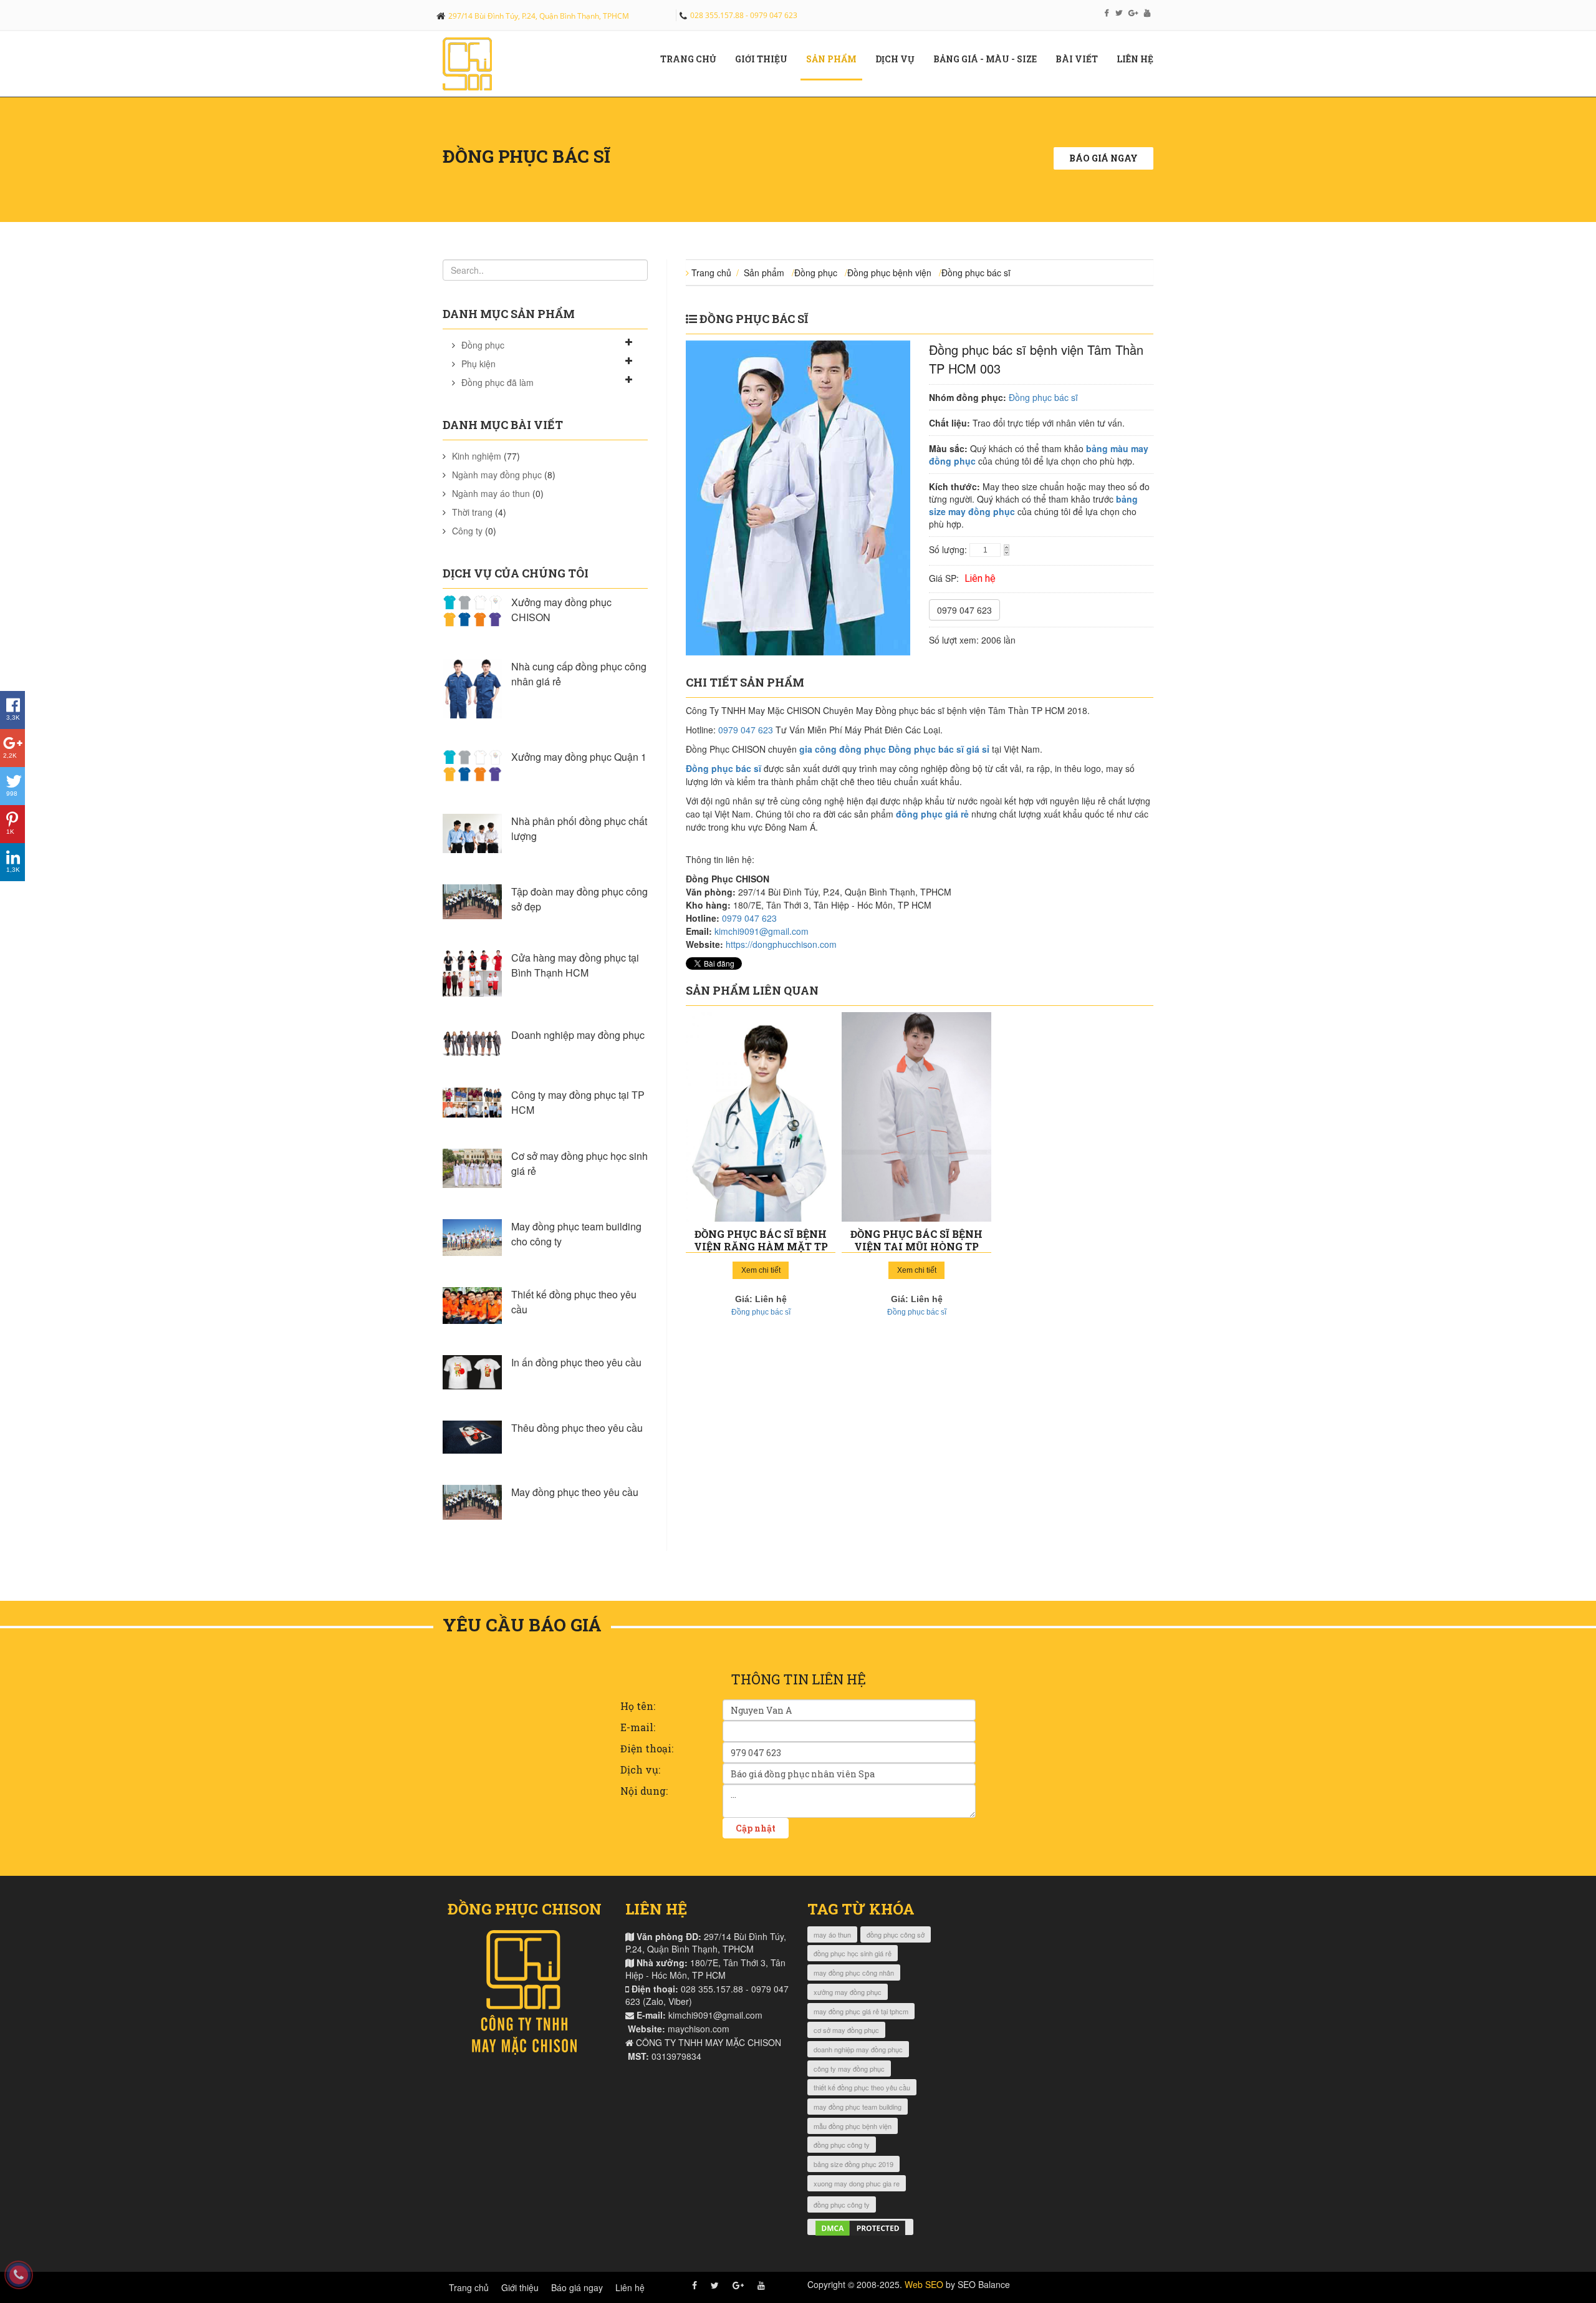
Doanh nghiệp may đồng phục (578, 1035)
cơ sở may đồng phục (846, 2030)
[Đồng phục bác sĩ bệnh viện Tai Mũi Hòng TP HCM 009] (916, 1117)
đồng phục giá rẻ (932, 814)
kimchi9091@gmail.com (762, 931)
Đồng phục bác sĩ (976, 273)
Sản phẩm (836, 59)
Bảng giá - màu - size (990, 59)
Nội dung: (644, 1791)
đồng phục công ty (842, 2145)
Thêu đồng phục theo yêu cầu (577, 1428)
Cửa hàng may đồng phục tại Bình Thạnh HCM (575, 965)
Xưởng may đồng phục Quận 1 (579, 757)
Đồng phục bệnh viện (889, 273)
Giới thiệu (520, 2287)
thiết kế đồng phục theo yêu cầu (862, 2087)
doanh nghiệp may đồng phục (858, 2049)
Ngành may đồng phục (497, 475)
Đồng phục (483, 345)
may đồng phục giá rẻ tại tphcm (861, 2011)
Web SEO (924, 2284)
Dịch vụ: (640, 1769)
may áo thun (832, 1934)
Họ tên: (638, 1706)
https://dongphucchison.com (781, 944)
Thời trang (472, 512)
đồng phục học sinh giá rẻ (853, 1953)
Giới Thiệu (766, 59)
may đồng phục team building (858, 2107)
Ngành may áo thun (491, 493)
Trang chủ (693, 59)
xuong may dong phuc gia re (857, 2183)
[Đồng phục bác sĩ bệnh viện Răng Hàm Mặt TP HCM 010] (761, 1117)
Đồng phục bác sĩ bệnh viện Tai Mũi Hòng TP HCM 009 (916, 1246)
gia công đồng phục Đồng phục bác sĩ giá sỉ (894, 749)
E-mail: (638, 1727)
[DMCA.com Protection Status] (860, 2227)
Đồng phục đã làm (498, 382)
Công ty (467, 531)
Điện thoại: (647, 1748)
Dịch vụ (900, 59)
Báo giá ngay (1103, 158)
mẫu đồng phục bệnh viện (853, 2126)
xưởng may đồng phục (848, 1992)
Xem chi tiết (761, 1270)
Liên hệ (1140, 59)
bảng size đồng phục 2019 (853, 2164)
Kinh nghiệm (477, 456)
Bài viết (1081, 59)
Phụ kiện (478, 364)
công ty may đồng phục (849, 2069)
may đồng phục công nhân (854, 1972)
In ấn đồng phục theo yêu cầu (576, 1362)
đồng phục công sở (896, 1934)
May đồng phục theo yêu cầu (575, 1492)
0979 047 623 (964, 610)
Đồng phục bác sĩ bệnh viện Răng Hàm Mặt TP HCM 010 (761, 1246)
